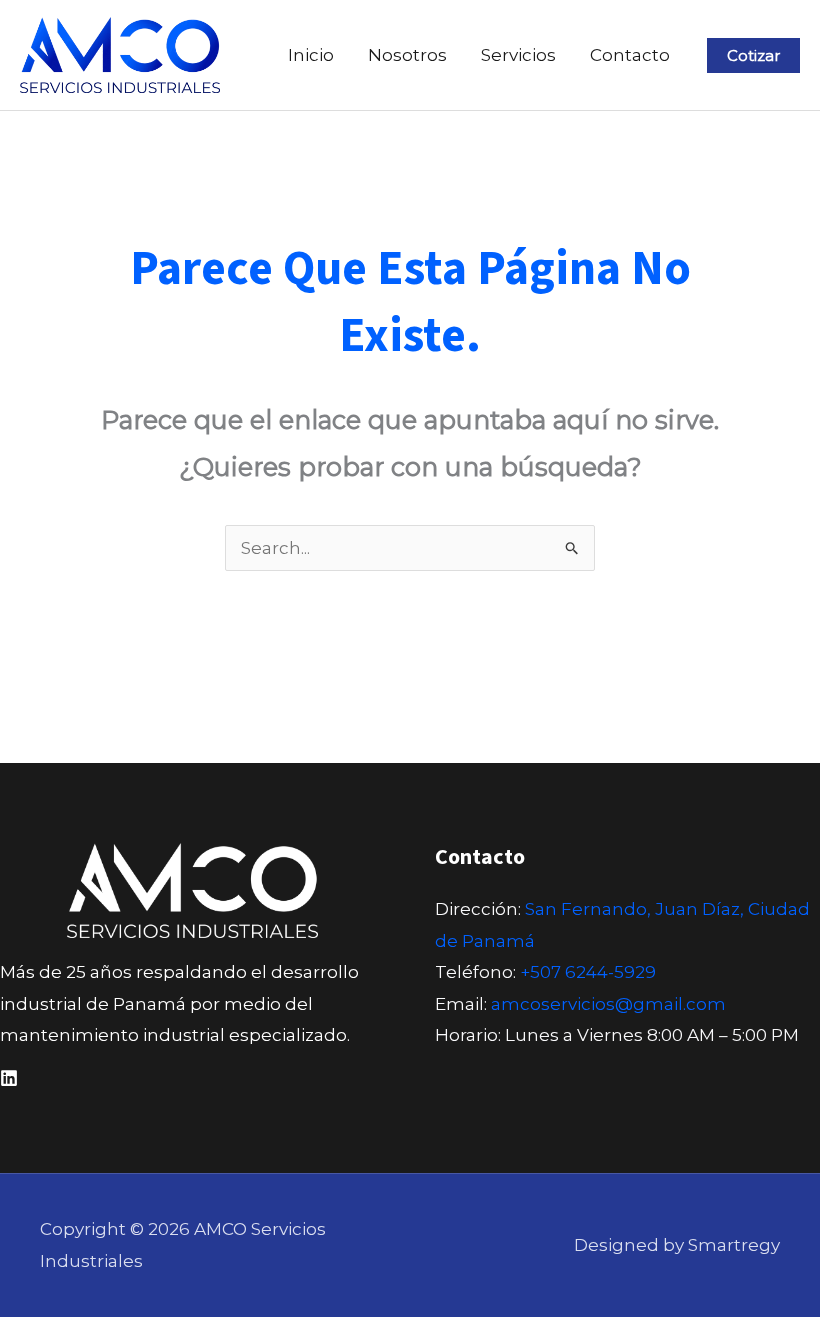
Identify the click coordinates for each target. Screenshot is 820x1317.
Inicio (311, 55)
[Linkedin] (9, 1078)
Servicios (518, 55)
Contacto (630, 55)
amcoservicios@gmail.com (608, 1004)
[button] (753, 55)
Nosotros (407, 55)
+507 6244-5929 (588, 972)
